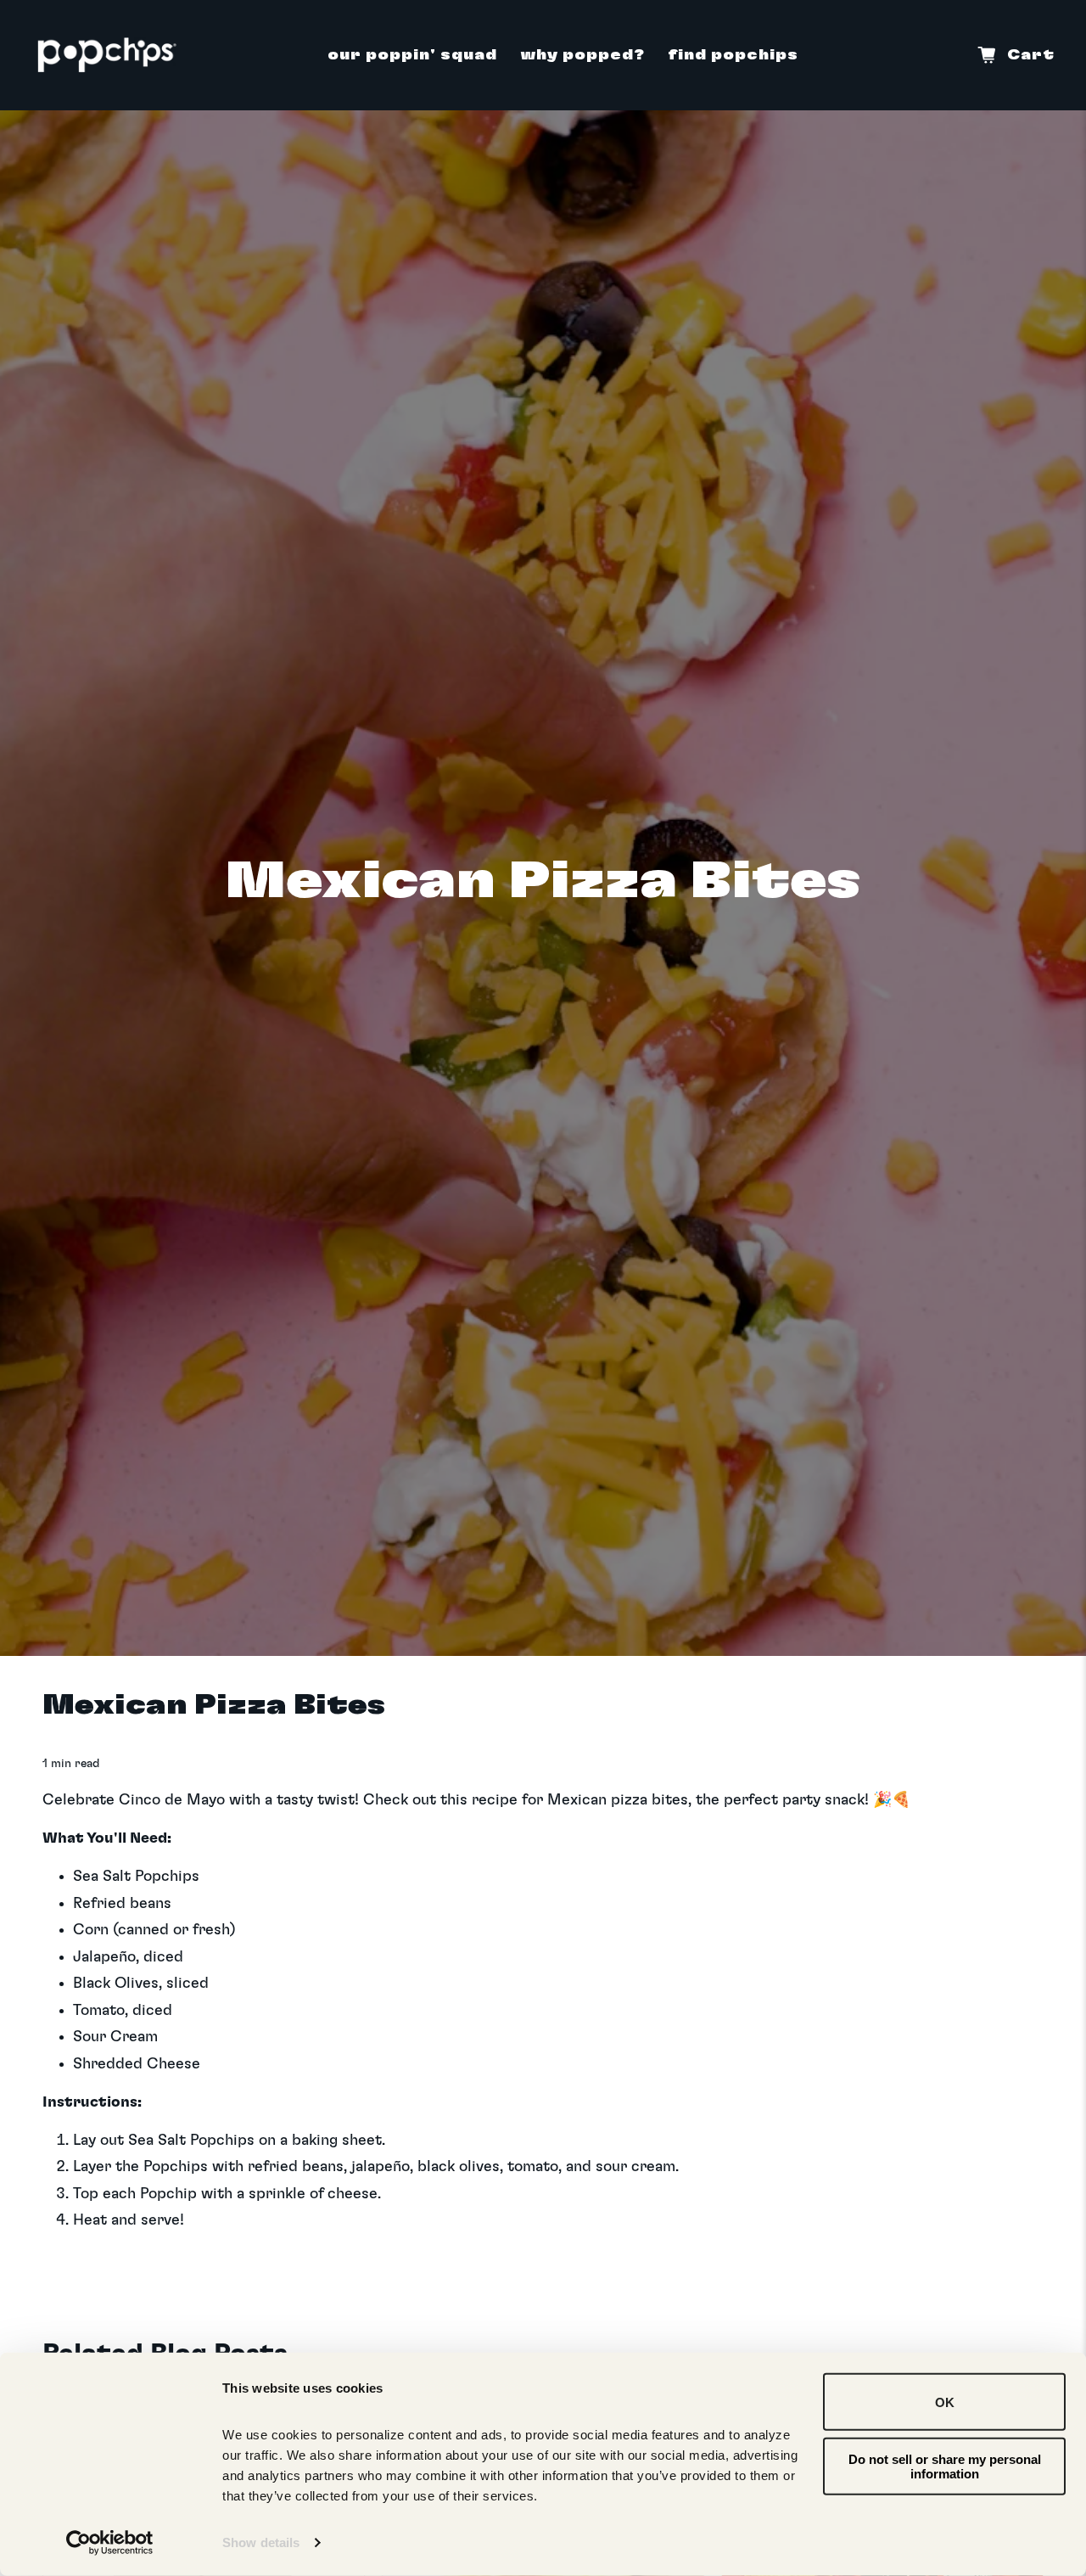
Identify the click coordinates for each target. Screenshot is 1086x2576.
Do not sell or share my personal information (945, 2466)
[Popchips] (107, 55)
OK (945, 2402)
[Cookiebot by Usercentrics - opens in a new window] (110, 2543)
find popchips (733, 55)
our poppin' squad (412, 55)
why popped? (582, 55)
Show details (261, 2542)
